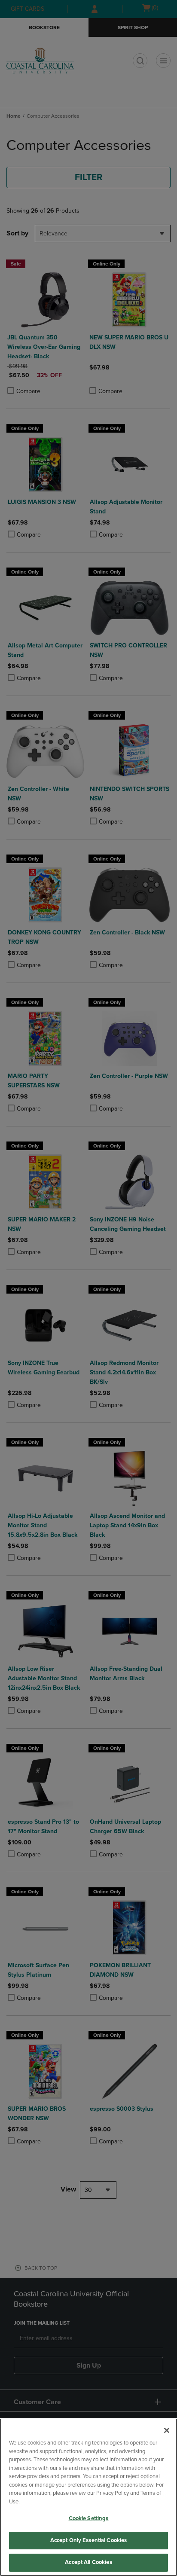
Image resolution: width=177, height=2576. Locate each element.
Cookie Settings (89, 2518)
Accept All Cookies (88, 2562)
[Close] (167, 2430)
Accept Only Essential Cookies (89, 2540)
